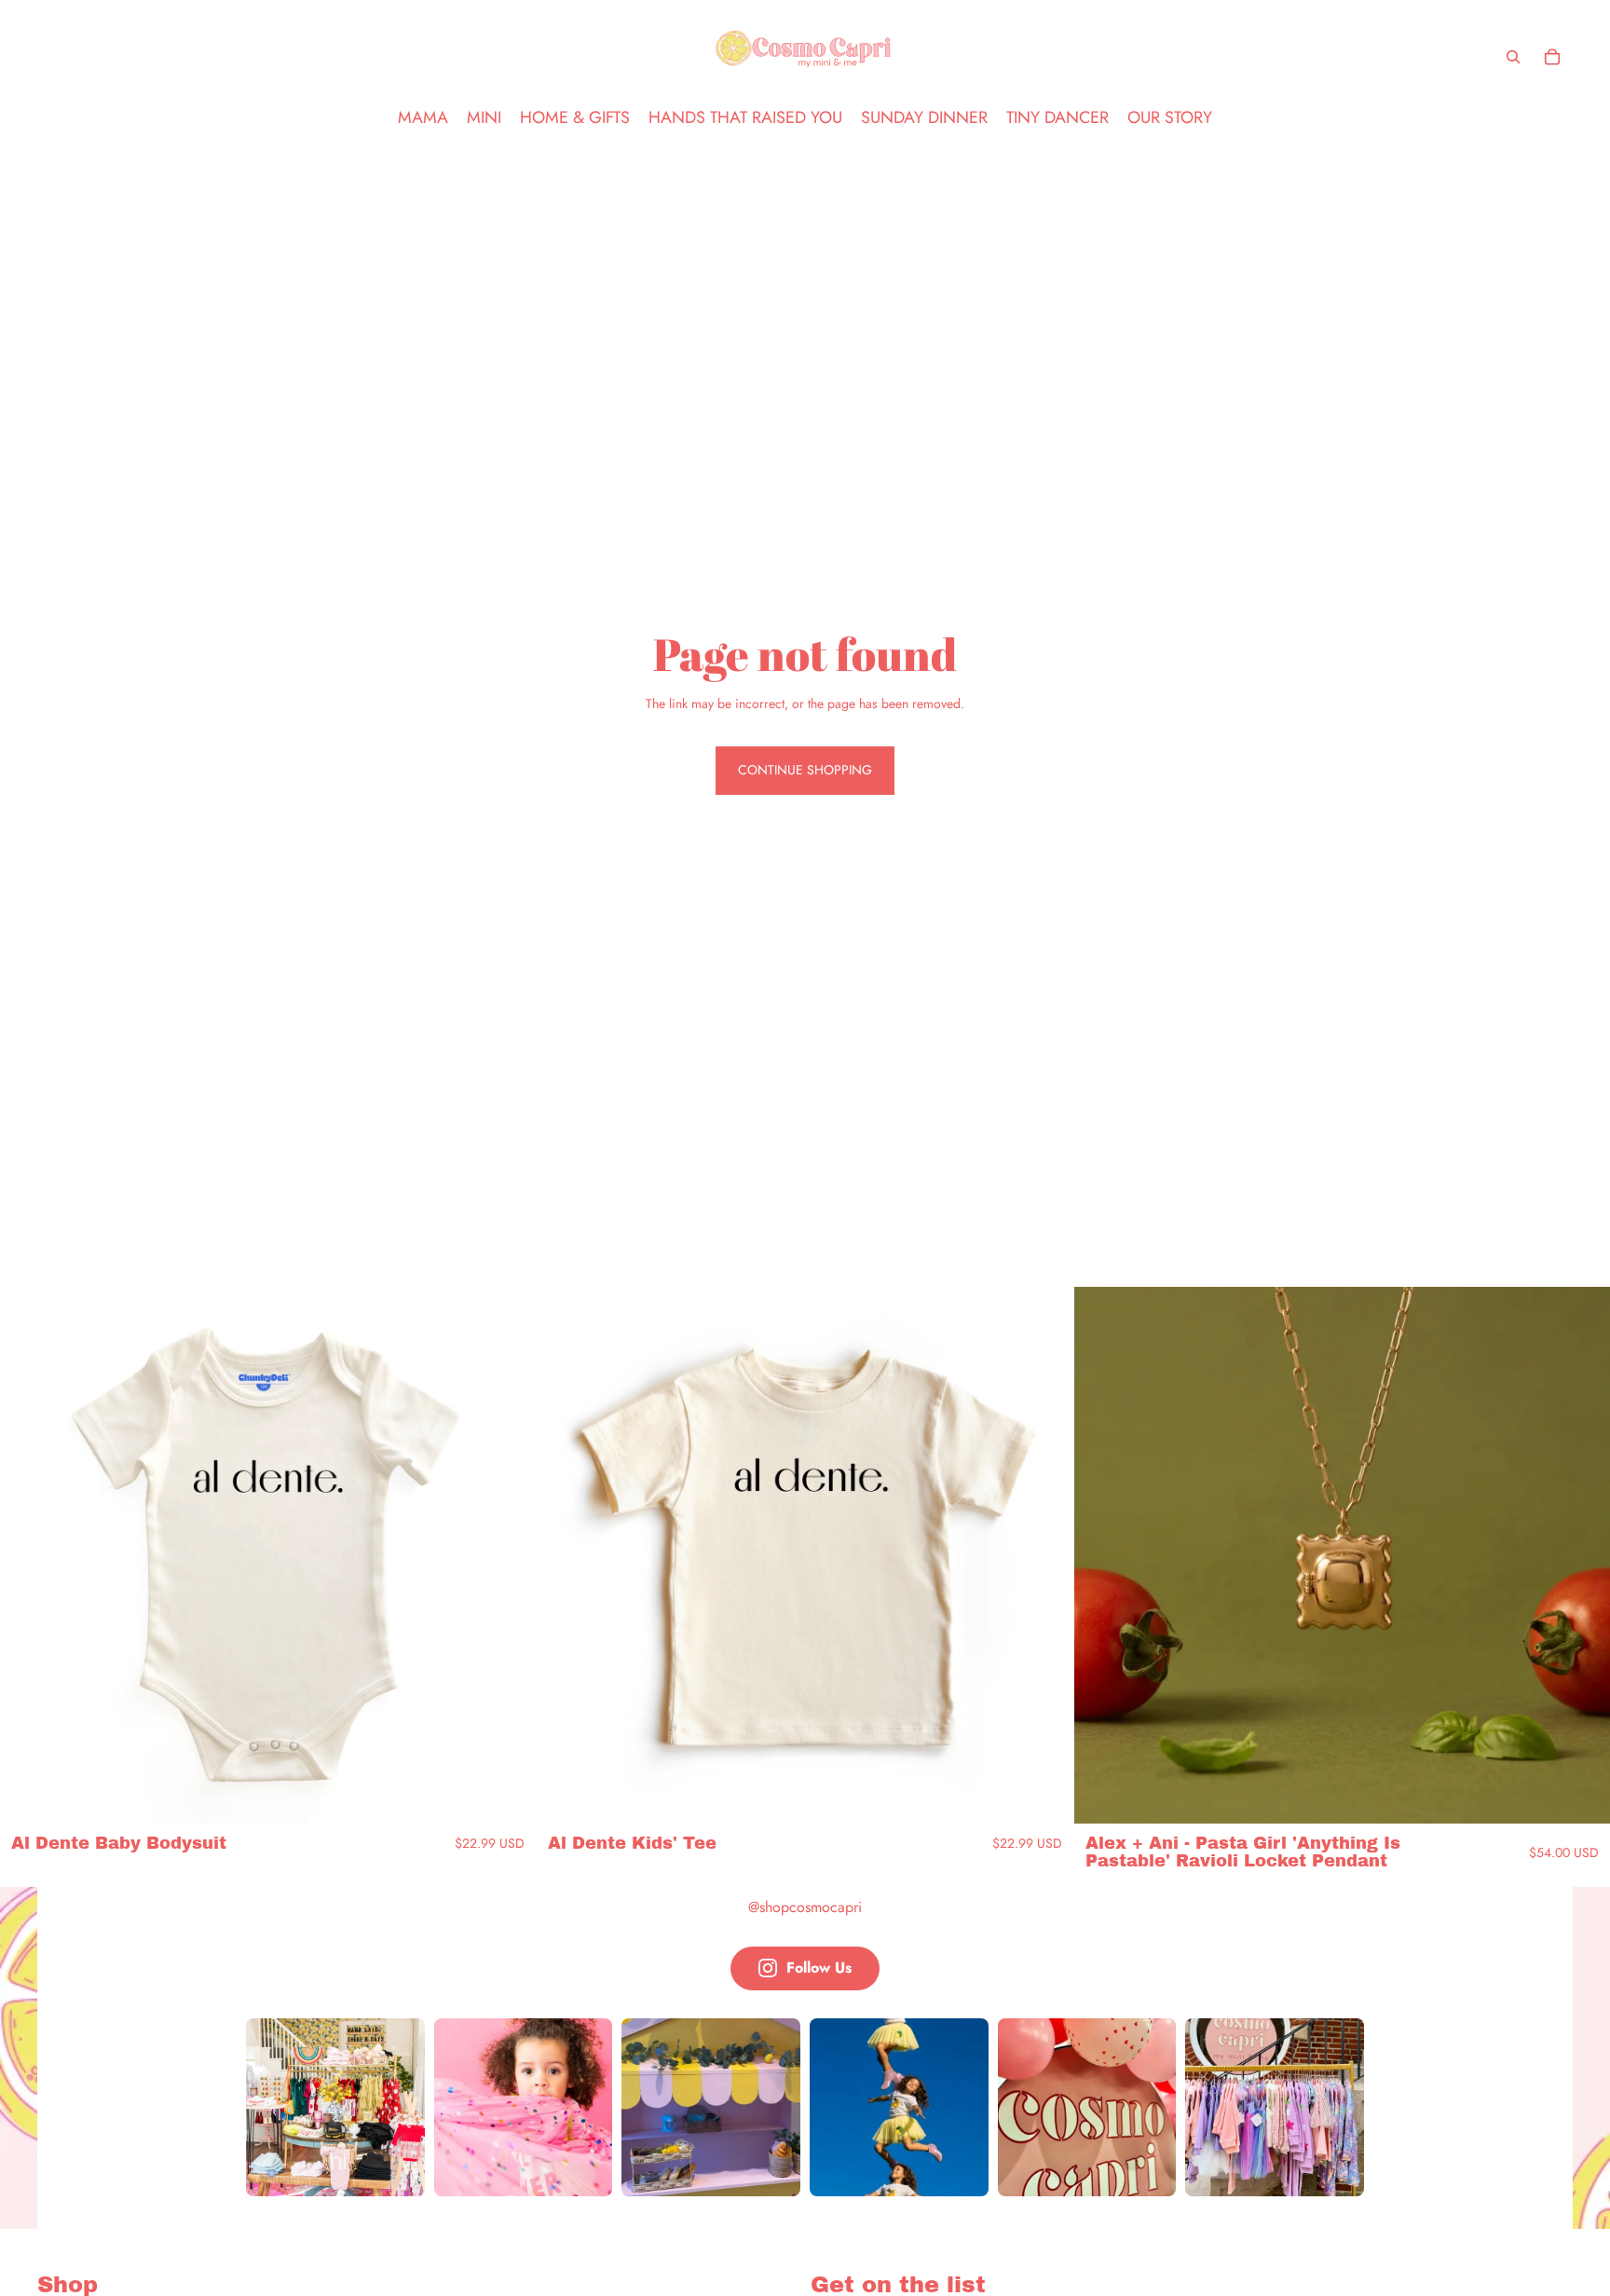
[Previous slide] (28, 1555)
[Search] (1513, 57)
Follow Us (819, 1968)
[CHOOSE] (508, 1795)
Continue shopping (805, 770)
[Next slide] (508, 1555)
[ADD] (1581, 1795)
